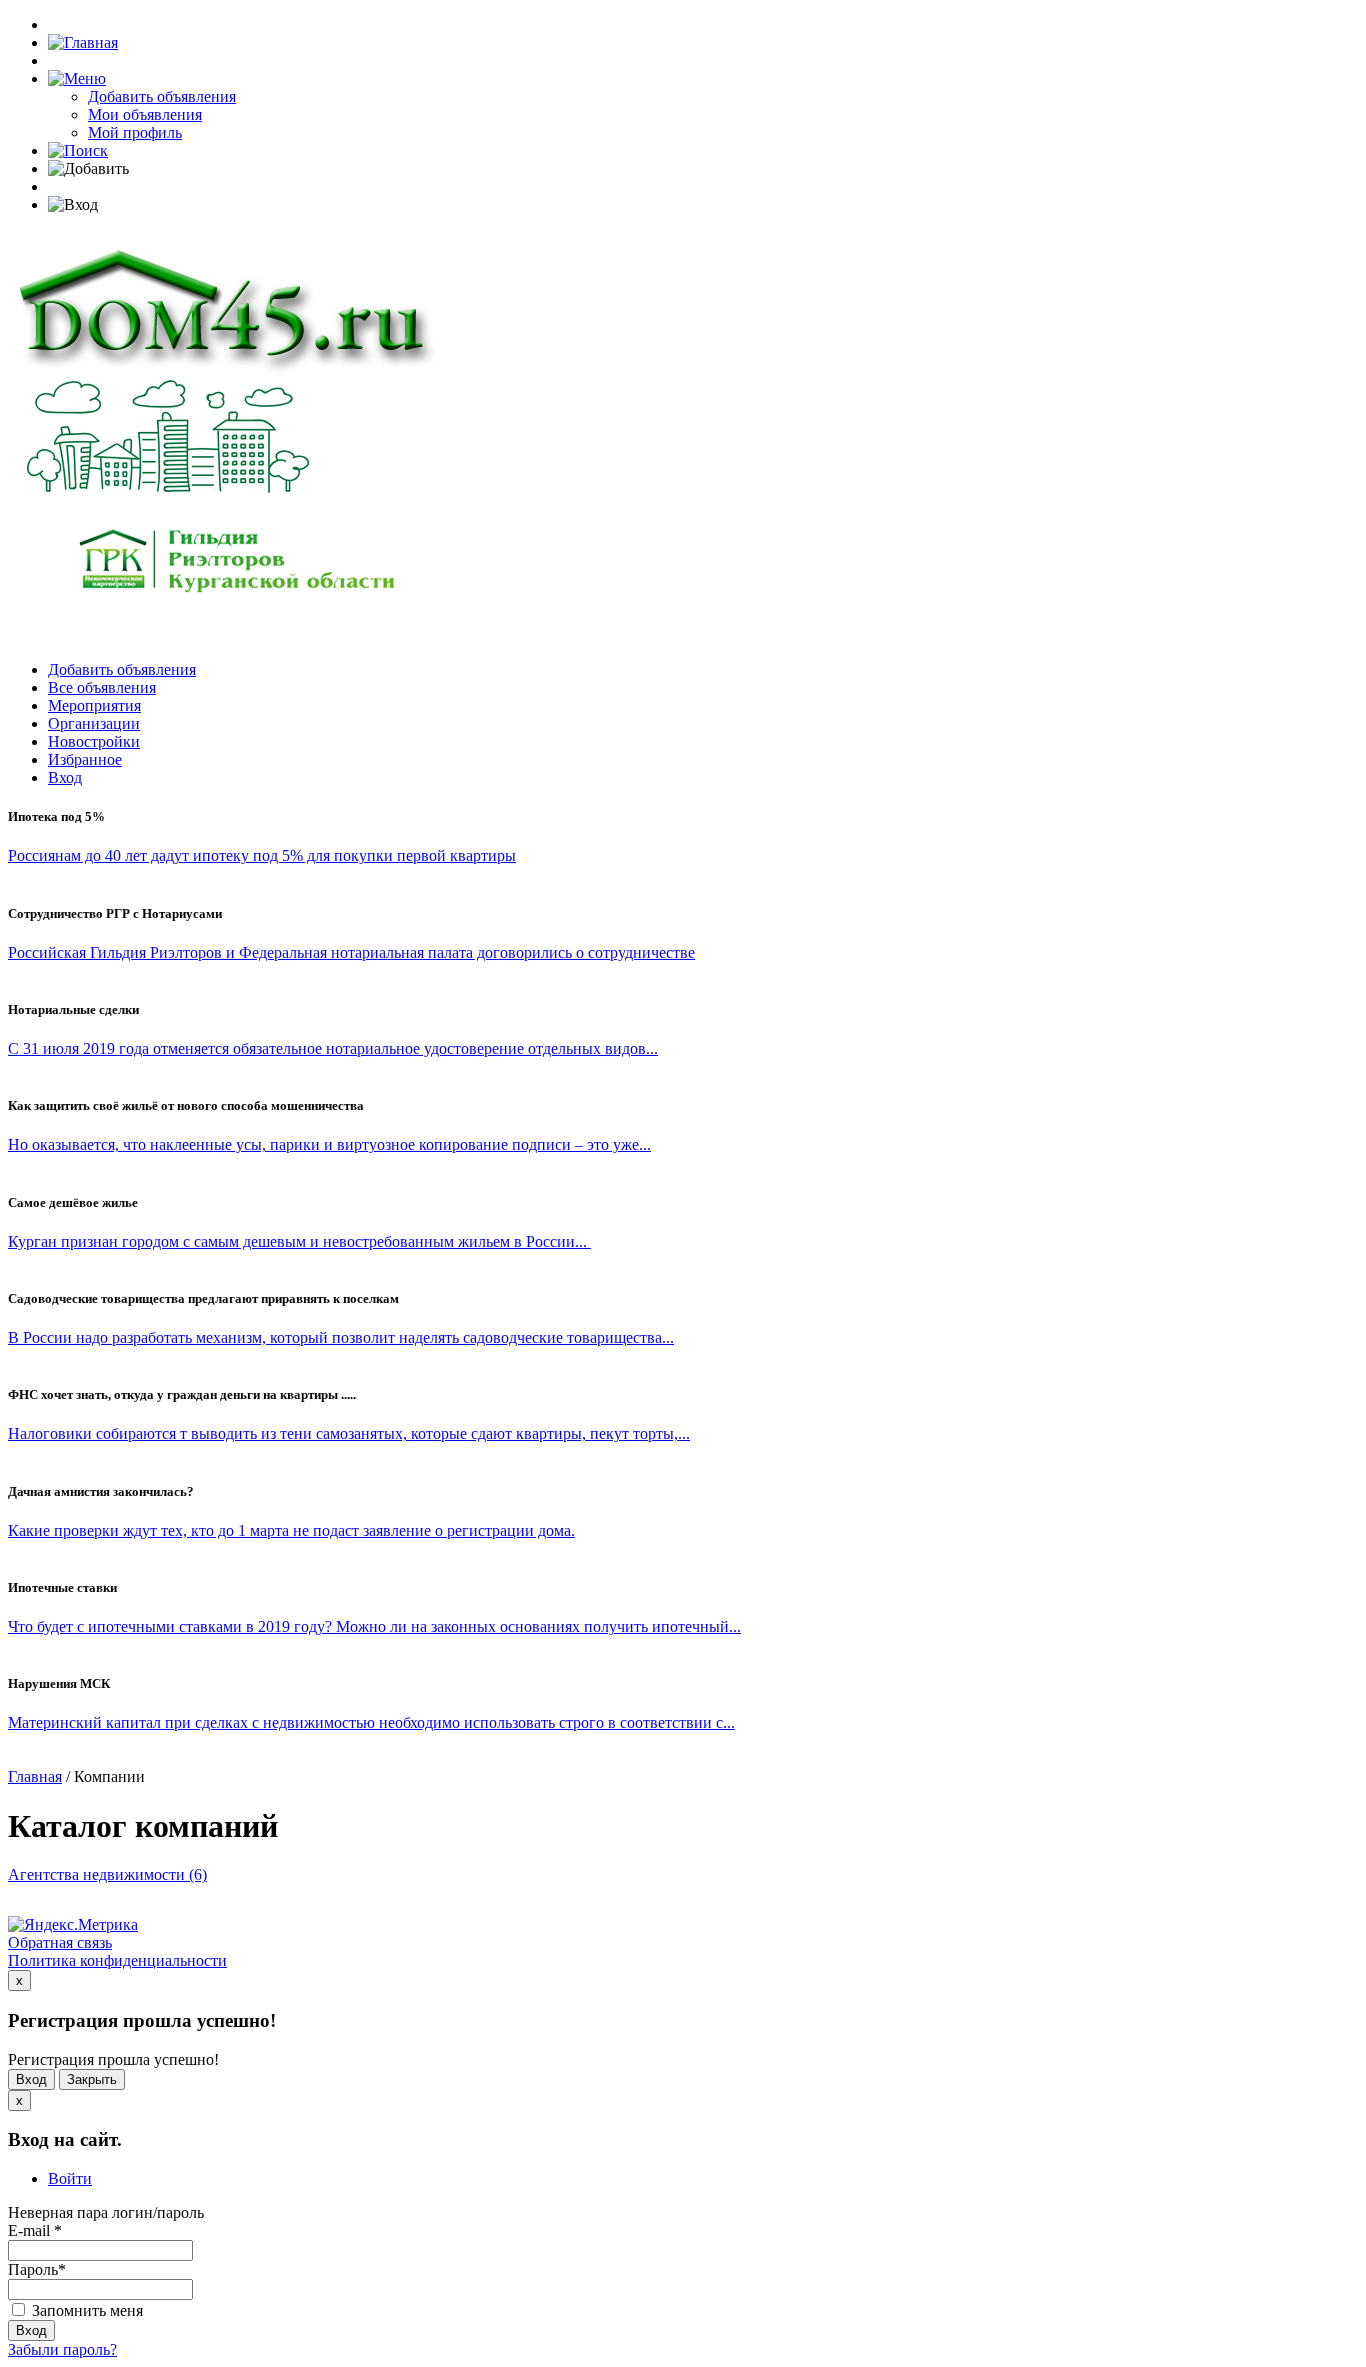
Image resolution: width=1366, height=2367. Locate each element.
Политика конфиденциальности (117, 1960)
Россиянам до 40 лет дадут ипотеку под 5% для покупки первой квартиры (262, 855)
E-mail (35, 2230)
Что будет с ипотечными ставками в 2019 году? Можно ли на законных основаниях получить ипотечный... (374, 1626)
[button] (77, 78)
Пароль (37, 2269)
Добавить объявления (162, 96)
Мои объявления (145, 114)
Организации (94, 723)
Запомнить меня (85, 2310)
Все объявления (102, 687)
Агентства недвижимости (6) (107, 1874)
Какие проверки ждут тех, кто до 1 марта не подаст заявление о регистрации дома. (291, 1530)
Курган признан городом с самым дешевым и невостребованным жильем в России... (299, 1241)
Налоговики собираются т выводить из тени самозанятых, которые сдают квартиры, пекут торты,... (349, 1433)
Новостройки (94, 741)
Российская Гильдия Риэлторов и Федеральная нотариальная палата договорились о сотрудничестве (351, 952)
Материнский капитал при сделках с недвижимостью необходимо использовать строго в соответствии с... (371, 1722)
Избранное (85, 759)
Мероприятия (94, 705)
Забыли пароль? (62, 2349)
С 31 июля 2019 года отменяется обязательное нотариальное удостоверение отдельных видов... (333, 1048)
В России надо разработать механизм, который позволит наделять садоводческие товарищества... (341, 1337)
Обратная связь (60, 1942)
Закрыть (92, 2079)
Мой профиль (135, 132)
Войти (70, 2178)
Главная (35, 1776)
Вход (65, 777)
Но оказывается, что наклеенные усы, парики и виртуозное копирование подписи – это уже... (329, 1144)
